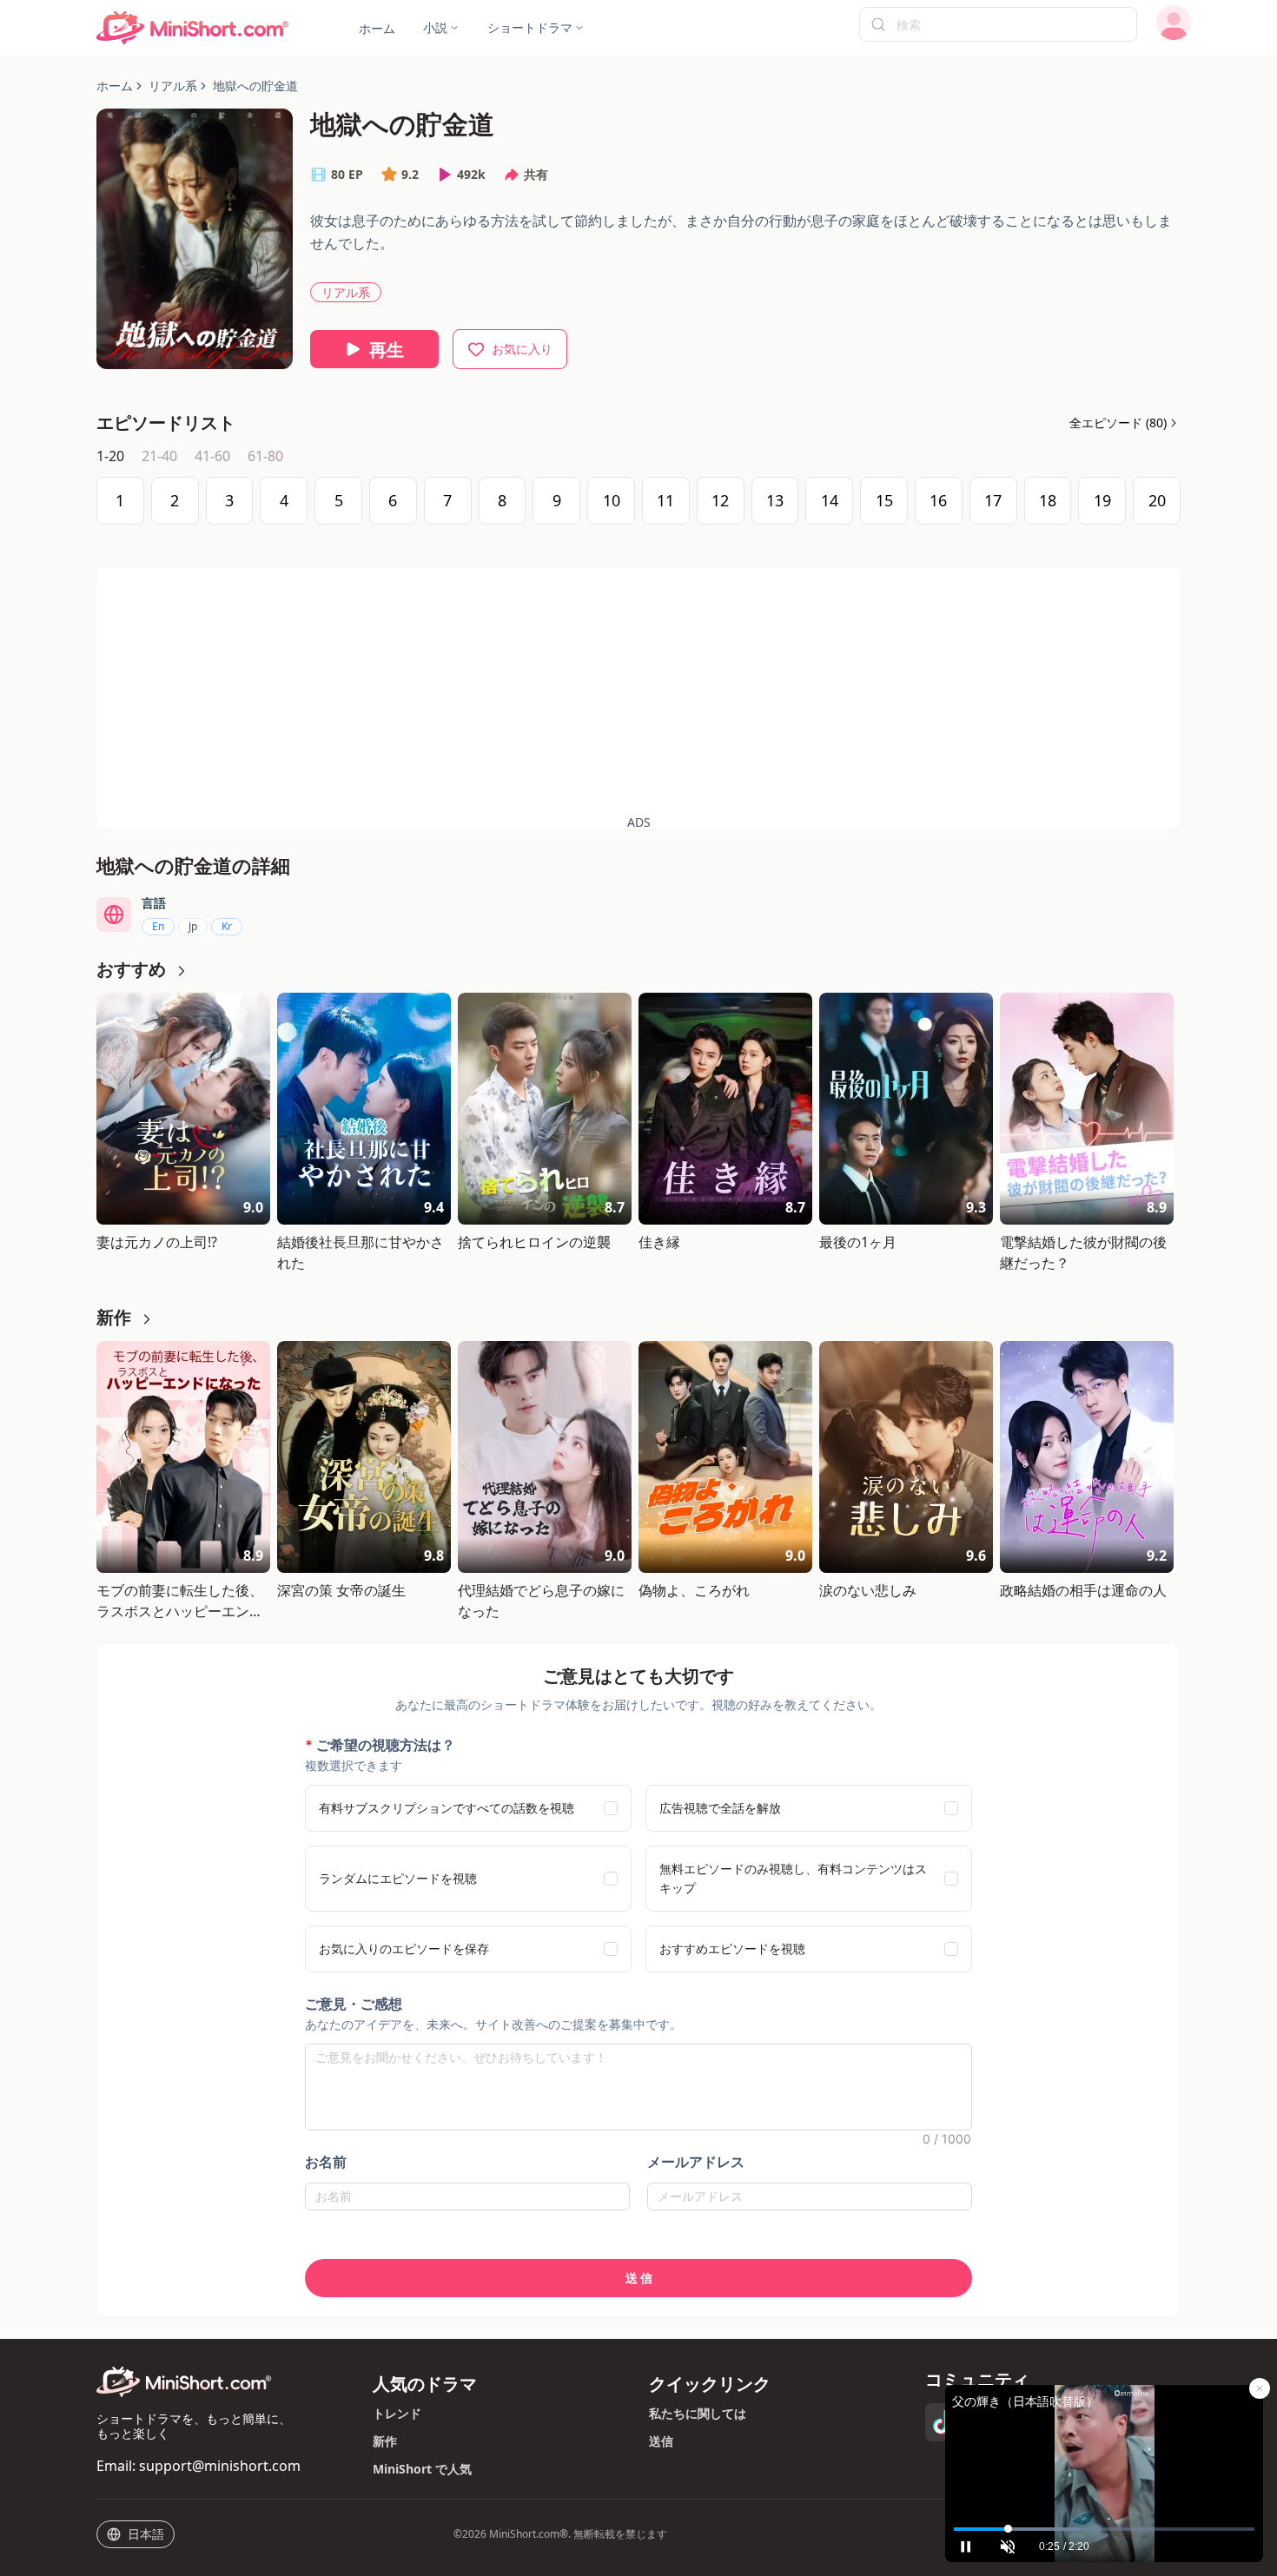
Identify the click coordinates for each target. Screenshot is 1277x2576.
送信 (661, 2441)
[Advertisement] (638, 689)
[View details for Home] (193, 28)
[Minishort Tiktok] (944, 2422)
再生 (387, 350)
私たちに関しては (698, 2413)
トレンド (397, 2413)
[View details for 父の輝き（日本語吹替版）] (1104, 2451)
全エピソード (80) (1118, 423)
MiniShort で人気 (422, 2469)
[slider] (1104, 2529)
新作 (385, 2441)
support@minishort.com (220, 2466)
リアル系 (346, 292)
